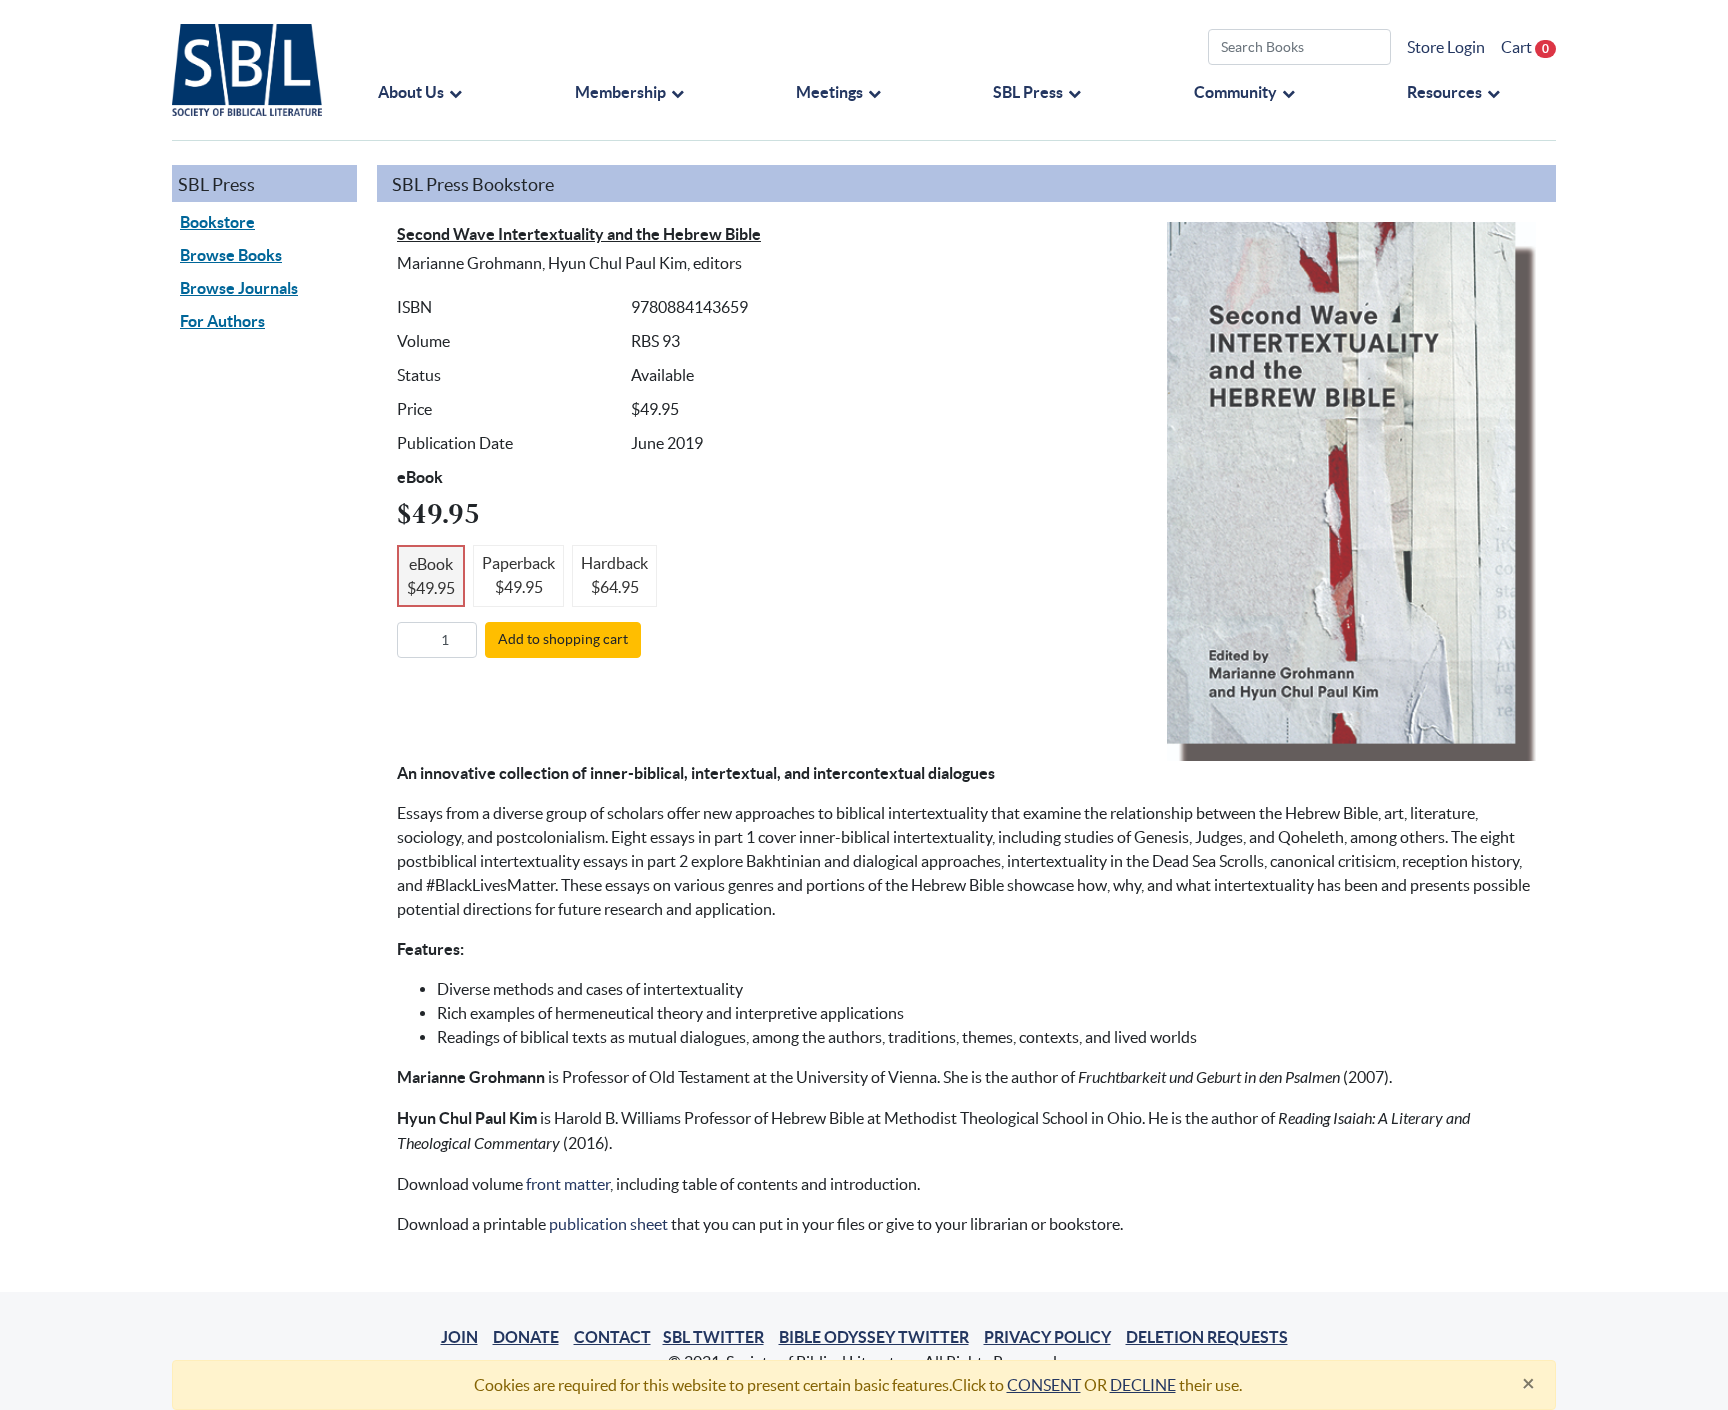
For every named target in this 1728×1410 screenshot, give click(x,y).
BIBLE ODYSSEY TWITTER (874, 1337)
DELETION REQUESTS (1207, 1337)
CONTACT (612, 1337)
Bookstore (217, 222)
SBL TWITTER (713, 1337)
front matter (568, 1184)
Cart (1525, 47)
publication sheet (608, 1224)
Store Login (1446, 47)
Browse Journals (239, 288)
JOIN (459, 1337)
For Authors (222, 321)
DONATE (526, 1337)
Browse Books (231, 255)
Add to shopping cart (563, 639)
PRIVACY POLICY (1047, 1337)
